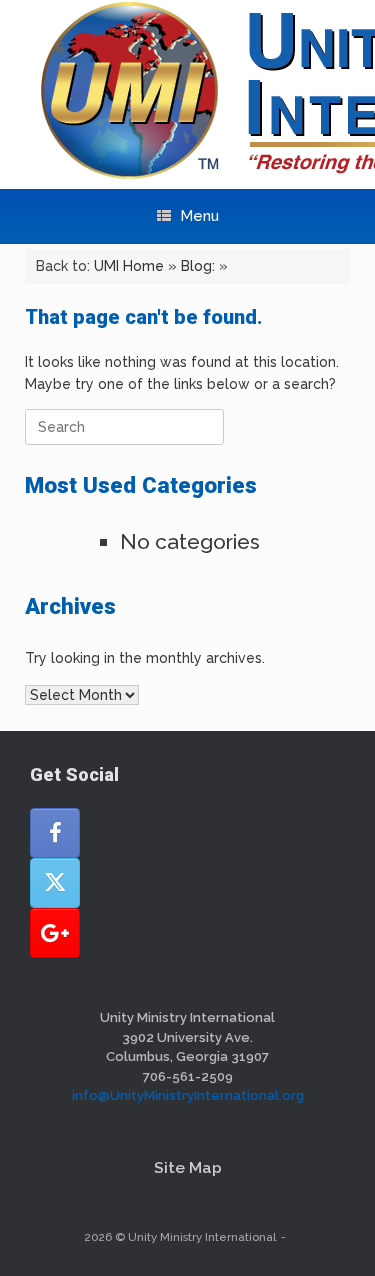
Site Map (188, 1167)
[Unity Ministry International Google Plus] (55, 933)
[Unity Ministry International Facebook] (55, 833)
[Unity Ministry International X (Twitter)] (55, 883)
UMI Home (129, 266)
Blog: (198, 266)
